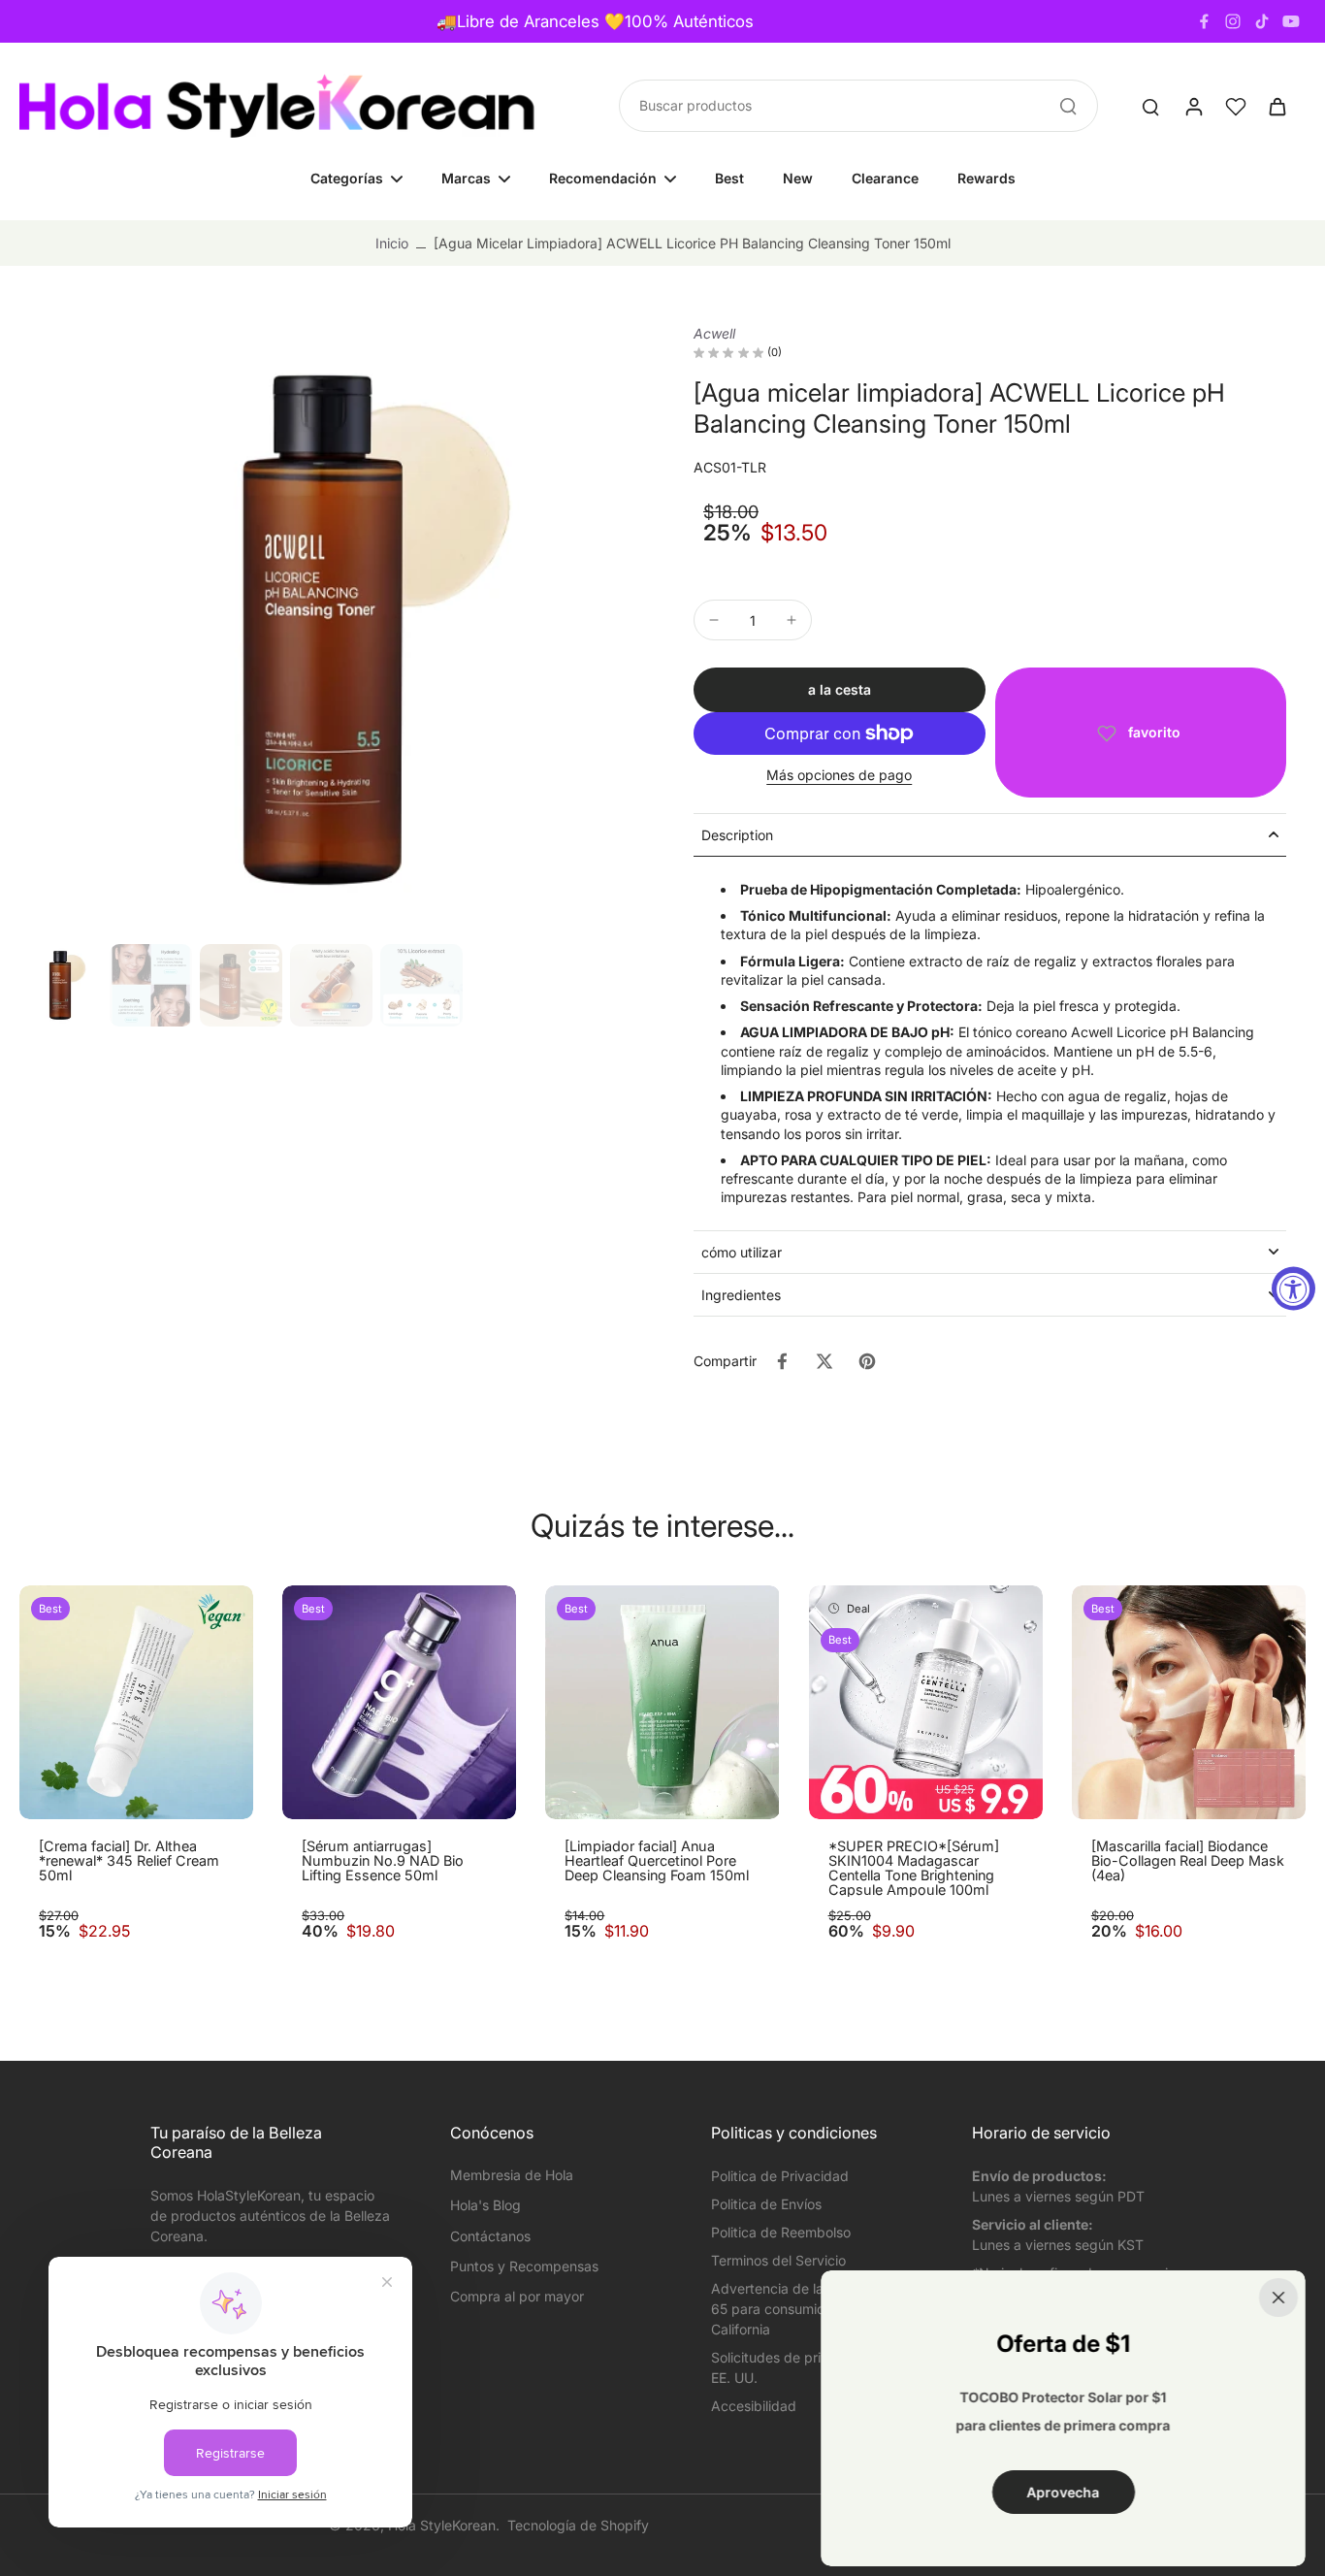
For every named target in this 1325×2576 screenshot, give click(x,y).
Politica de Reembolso (781, 2232)
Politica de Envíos (766, 2204)
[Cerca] (1278, 2298)
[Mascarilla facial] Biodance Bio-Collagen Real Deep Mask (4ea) (1188, 1861)
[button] (840, 690)
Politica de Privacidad (780, 2176)
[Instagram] (1233, 21)
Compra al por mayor (517, 2296)
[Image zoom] (325, 630)
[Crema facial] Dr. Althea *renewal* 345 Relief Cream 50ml (129, 1861)
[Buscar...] (1068, 106)
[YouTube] (1291, 21)
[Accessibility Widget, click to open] (1293, 1288)
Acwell (714, 333)
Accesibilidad (754, 2406)
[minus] (714, 620)
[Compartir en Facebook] (782, 1361)
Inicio (392, 243)
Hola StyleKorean (442, 2525)
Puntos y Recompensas (524, 2266)
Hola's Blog (485, 2205)
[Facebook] (1204, 21)
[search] (1150, 106)
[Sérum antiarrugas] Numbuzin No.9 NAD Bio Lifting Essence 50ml (383, 1861)
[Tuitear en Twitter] (824, 1361)
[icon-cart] (1277, 106)
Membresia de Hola (512, 2175)
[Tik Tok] (1262, 21)
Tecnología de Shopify (578, 2525)
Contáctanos (490, 2236)
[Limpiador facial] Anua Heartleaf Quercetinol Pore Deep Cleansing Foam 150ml (657, 1861)
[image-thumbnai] (61, 985)
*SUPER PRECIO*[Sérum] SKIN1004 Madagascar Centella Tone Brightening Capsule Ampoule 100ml (914, 1868)
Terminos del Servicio (778, 2260)
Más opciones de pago (839, 776)
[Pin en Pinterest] (867, 1361)
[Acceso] (1193, 106)
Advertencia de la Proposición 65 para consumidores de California (806, 2309)
